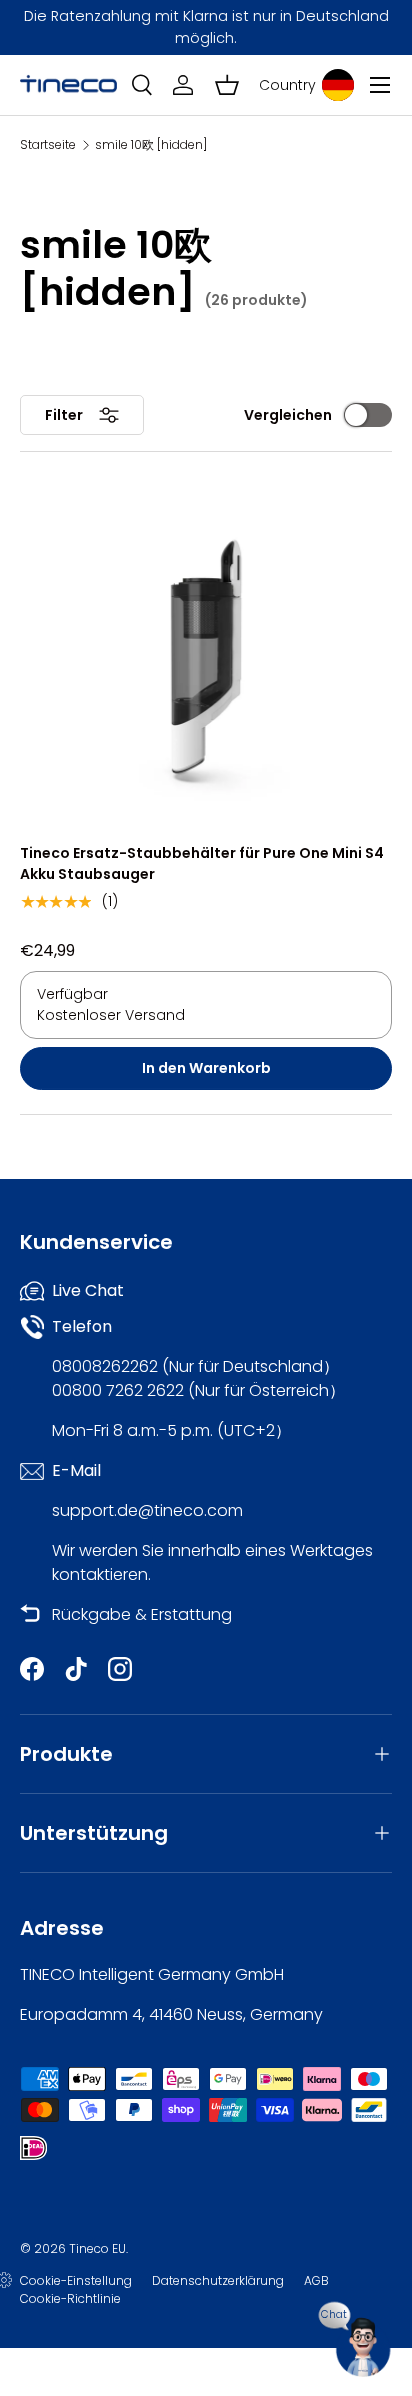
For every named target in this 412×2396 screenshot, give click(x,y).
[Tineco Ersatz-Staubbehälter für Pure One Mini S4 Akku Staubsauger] (206, 657)
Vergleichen (288, 415)
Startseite (48, 145)
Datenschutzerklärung (218, 2280)
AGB (316, 2280)
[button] (227, 85)
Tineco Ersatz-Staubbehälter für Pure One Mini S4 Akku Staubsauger (202, 863)
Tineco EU (97, 2248)
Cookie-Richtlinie (70, 2298)
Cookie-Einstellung (76, 2280)
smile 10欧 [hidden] (151, 145)
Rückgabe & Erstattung (142, 1614)
